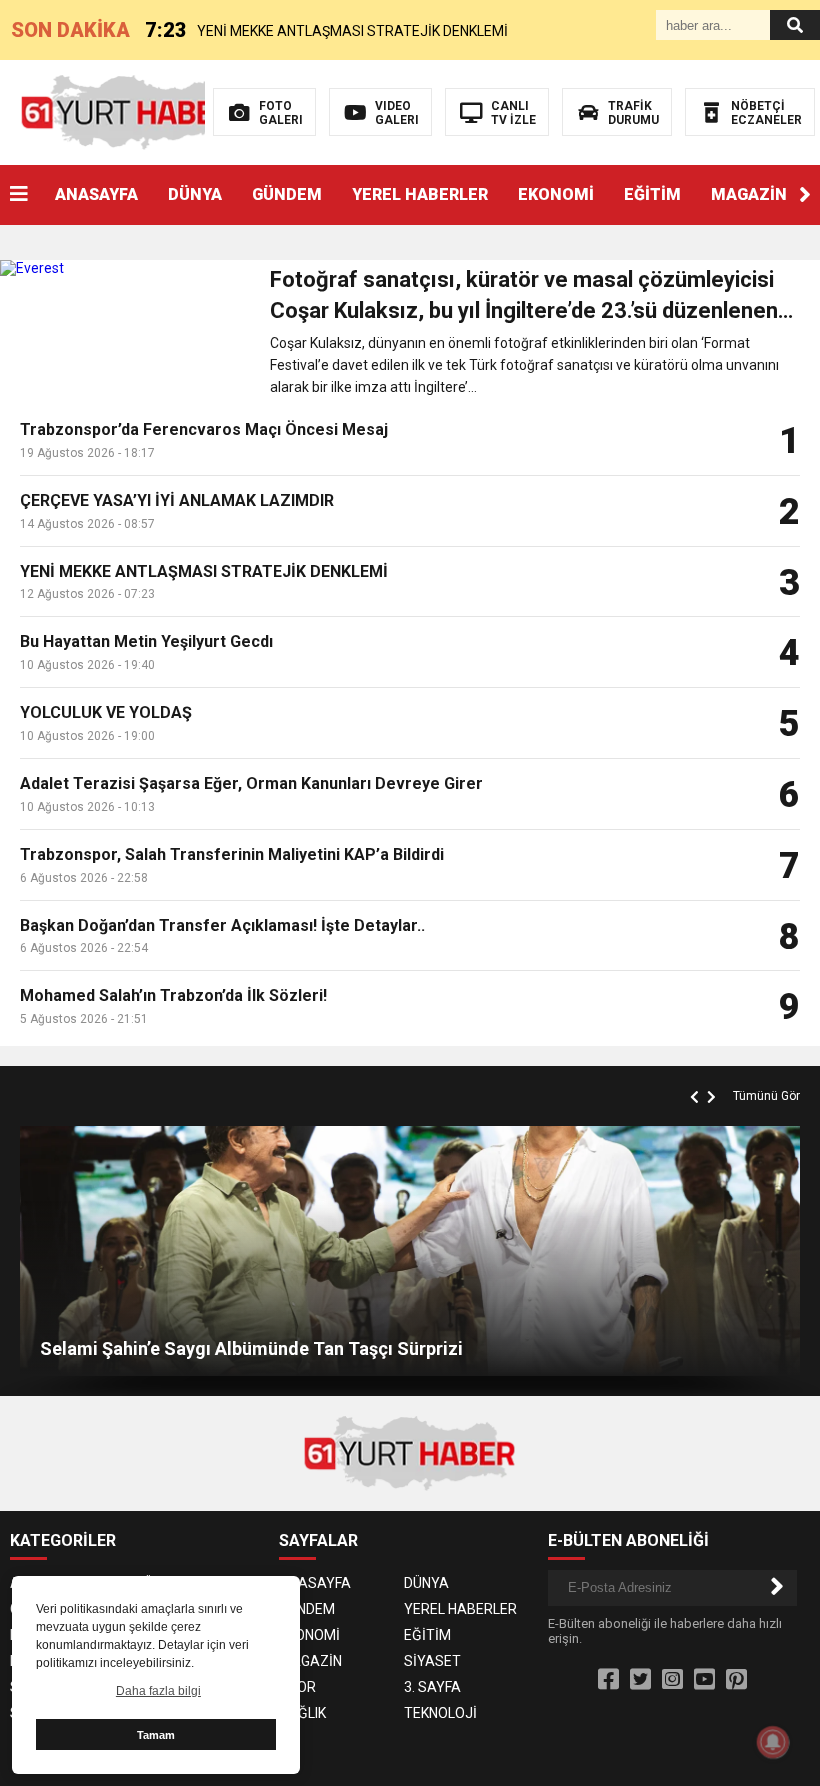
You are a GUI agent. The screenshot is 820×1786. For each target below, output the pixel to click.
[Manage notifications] (773, 1742)
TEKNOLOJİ (440, 1713)
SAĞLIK (302, 1713)
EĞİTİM (652, 194)
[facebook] (608, 1680)
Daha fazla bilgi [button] (158, 1691)
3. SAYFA (432, 1687)
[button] (805, 195)
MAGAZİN (749, 194)
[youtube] (704, 1680)
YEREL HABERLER (420, 194)
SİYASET (432, 1661)
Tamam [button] (156, 1735)
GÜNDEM (287, 194)
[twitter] (640, 1680)
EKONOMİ (556, 194)
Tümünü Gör (766, 1096)
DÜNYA (195, 194)
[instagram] (672, 1680)
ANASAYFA (96, 194)
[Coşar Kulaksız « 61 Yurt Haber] (127, 111)
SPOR (297, 1687)
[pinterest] (736, 1680)
